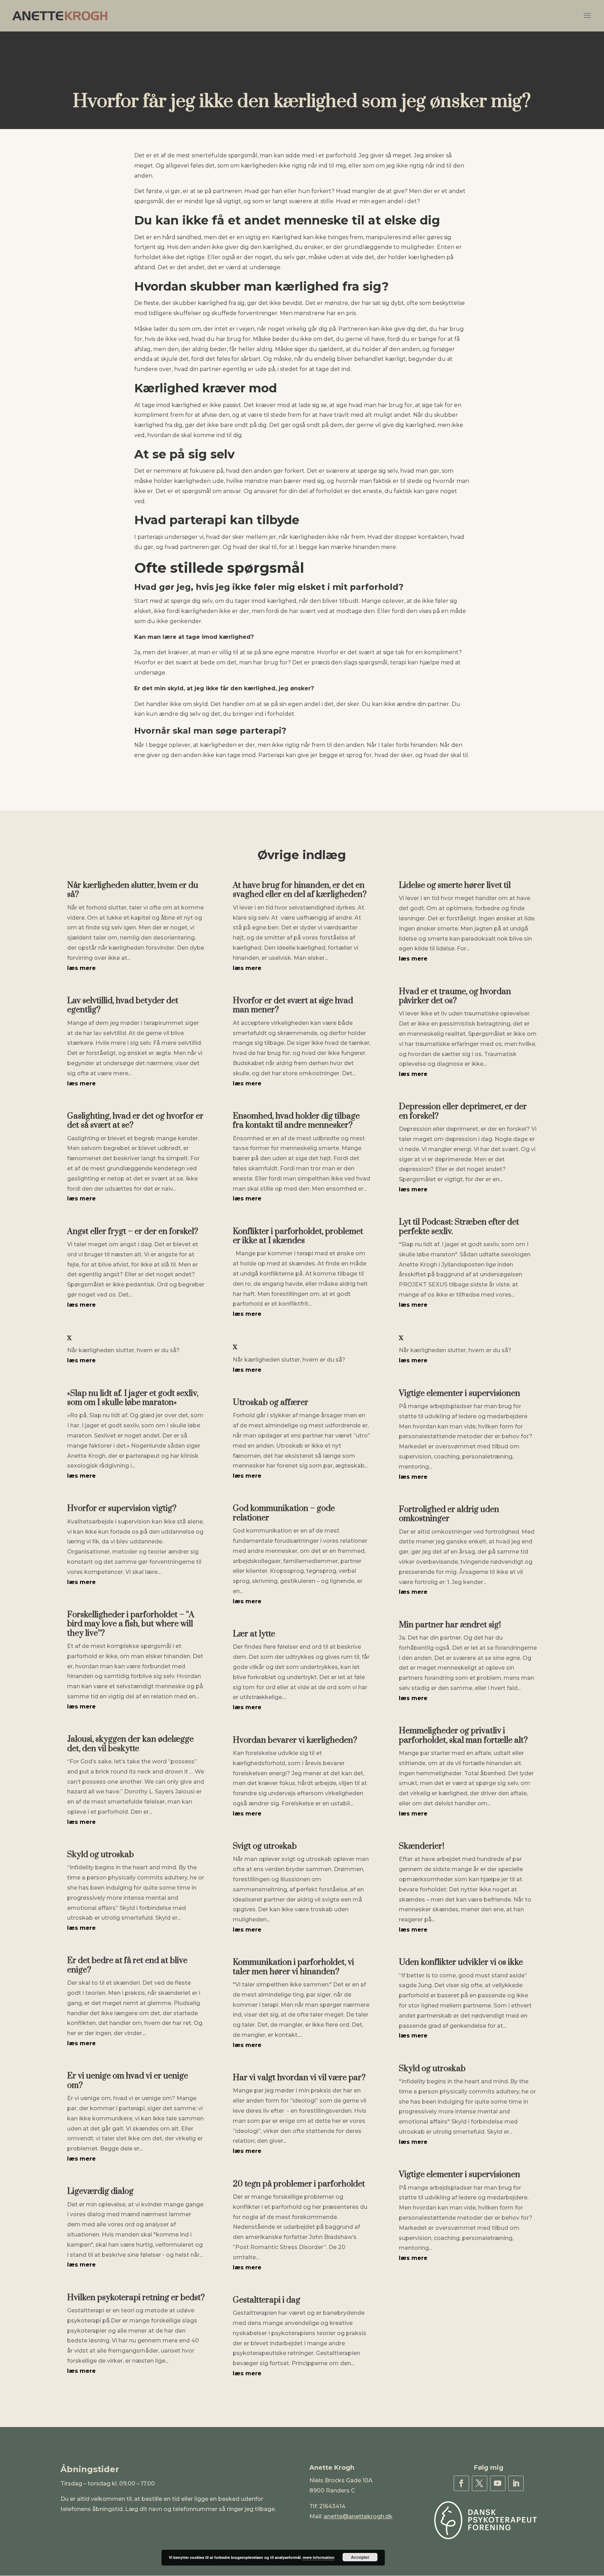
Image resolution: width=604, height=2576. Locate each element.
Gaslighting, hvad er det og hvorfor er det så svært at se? (135, 1121)
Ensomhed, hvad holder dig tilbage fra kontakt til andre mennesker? (296, 1121)
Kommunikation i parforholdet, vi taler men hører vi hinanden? (293, 1967)
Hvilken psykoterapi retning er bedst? (136, 2298)
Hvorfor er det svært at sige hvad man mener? (293, 1005)
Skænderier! (422, 1846)
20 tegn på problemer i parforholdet (299, 2184)
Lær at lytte (254, 1634)
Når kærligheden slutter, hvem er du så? (133, 890)
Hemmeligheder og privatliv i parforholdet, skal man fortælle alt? (463, 1735)
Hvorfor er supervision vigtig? (122, 1508)
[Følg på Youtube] (498, 2483)
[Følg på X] (480, 2483)
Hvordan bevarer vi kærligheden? (295, 1740)
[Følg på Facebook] (461, 2483)
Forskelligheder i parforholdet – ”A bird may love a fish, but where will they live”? (131, 1624)
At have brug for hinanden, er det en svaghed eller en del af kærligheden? (300, 890)
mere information (319, 2557)
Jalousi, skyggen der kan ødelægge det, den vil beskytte (130, 1744)
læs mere (81, 968)
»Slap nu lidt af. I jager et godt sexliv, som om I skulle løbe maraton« (133, 1398)
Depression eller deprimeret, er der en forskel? (463, 1111)
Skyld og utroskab (100, 1855)
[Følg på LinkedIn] (516, 2483)
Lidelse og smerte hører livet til (455, 885)
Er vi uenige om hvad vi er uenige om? (128, 2081)
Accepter (360, 2557)
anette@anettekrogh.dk (358, 2516)
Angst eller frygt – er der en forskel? (133, 1232)
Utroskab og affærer (271, 1403)
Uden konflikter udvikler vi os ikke (461, 1962)
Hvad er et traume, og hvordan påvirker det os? (455, 996)
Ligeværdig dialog (100, 2191)
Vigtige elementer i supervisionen (459, 1393)
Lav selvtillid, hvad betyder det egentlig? (123, 1005)
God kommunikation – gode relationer (284, 1513)
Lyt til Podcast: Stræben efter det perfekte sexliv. (459, 1227)
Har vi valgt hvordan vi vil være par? (299, 2078)
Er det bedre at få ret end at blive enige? (127, 1965)
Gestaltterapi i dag (267, 2300)
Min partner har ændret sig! (450, 1625)
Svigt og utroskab (265, 1846)
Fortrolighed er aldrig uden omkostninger (449, 1514)
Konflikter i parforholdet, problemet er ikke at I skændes (298, 1236)
